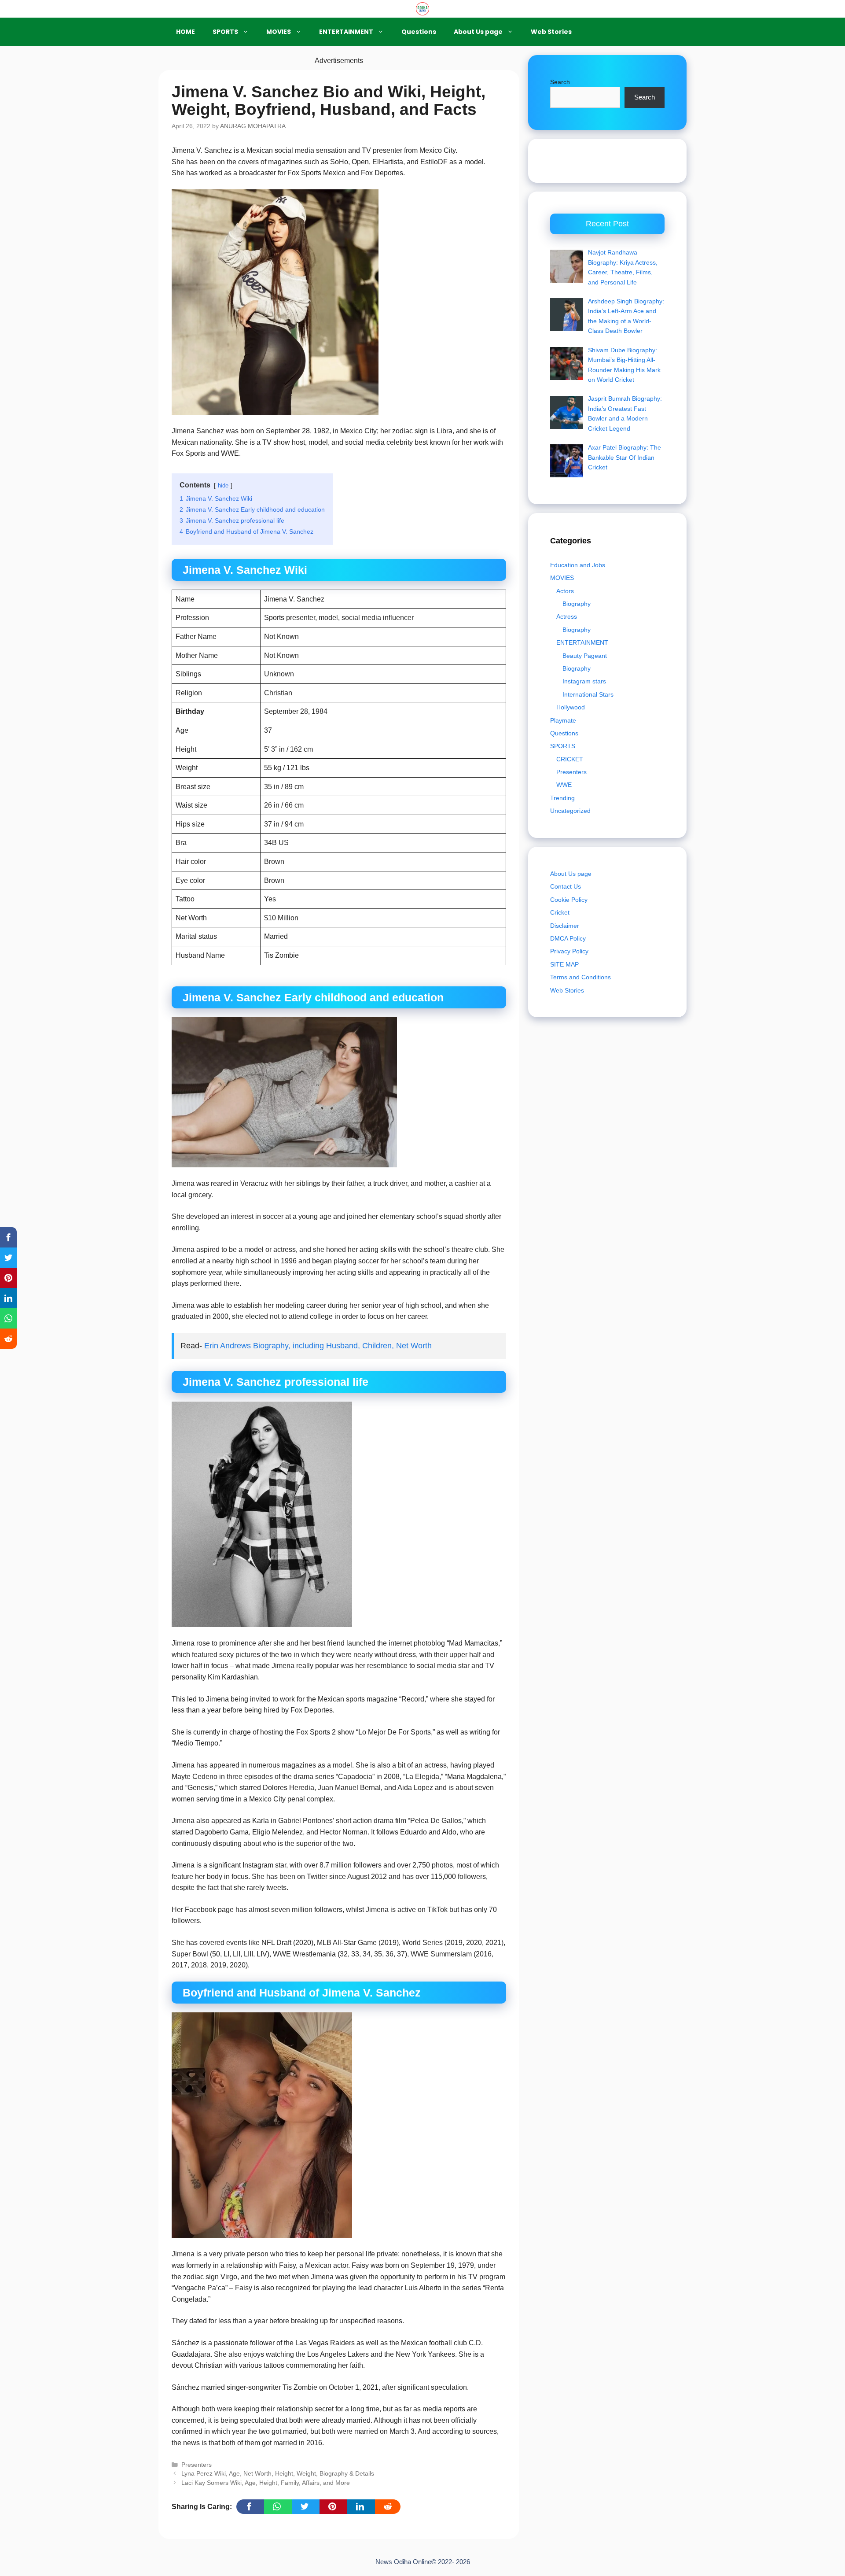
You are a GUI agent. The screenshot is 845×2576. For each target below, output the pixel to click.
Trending (562, 798)
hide (223, 485)
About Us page (478, 32)
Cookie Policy (569, 899)
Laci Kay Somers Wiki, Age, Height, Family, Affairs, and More (266, 2483)
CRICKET (570, 759)
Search (560, 82)
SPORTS (225, 32)
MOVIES (279, 32)
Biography (577, 604)
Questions (419, 32)
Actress (567, 616)
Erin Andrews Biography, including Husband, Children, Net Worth (318, 1346)
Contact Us (566, 886)
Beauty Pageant (585, 656)
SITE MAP (564, 964)
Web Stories (551, 32)
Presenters (197, 2465)
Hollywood (571, 707)
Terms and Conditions (580, 977)
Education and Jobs (578, 565)
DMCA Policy (568, 938)
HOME (186, 32)
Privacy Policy (569, 951)
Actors (565, 591)
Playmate (563, 720)
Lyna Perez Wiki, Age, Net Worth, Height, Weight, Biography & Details (278, 2474)
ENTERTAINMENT (346, 32)
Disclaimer (565, 925)
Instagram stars (584, 681)
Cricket (560, 912)
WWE (564, 785)
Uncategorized (570, 811)
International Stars (588, 694)
